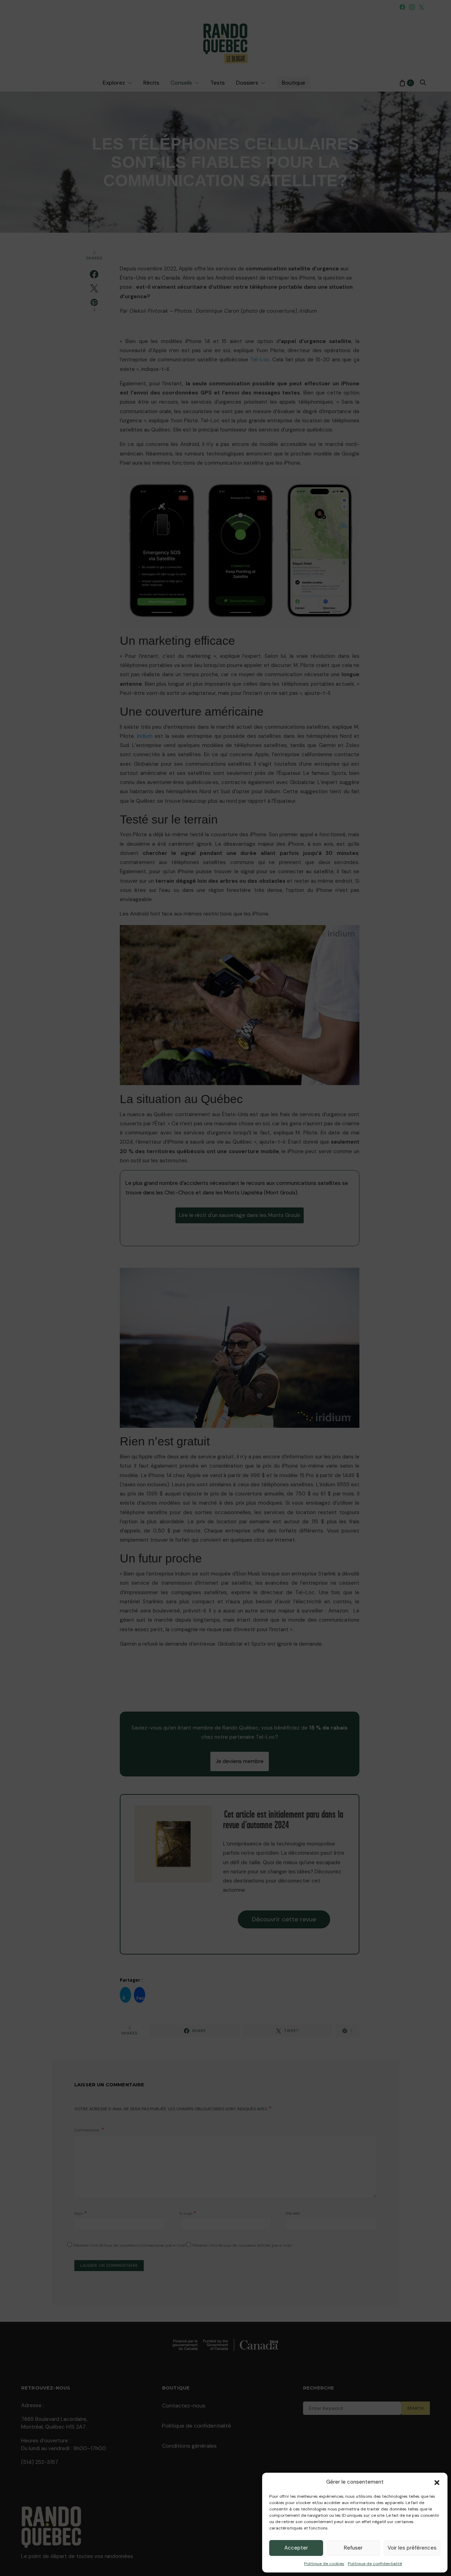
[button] (437, 2482)
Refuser (353, 2548)
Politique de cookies (324, 2564)
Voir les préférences (412, 2548)
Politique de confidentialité (375, 2564)
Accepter (296, 2548)
